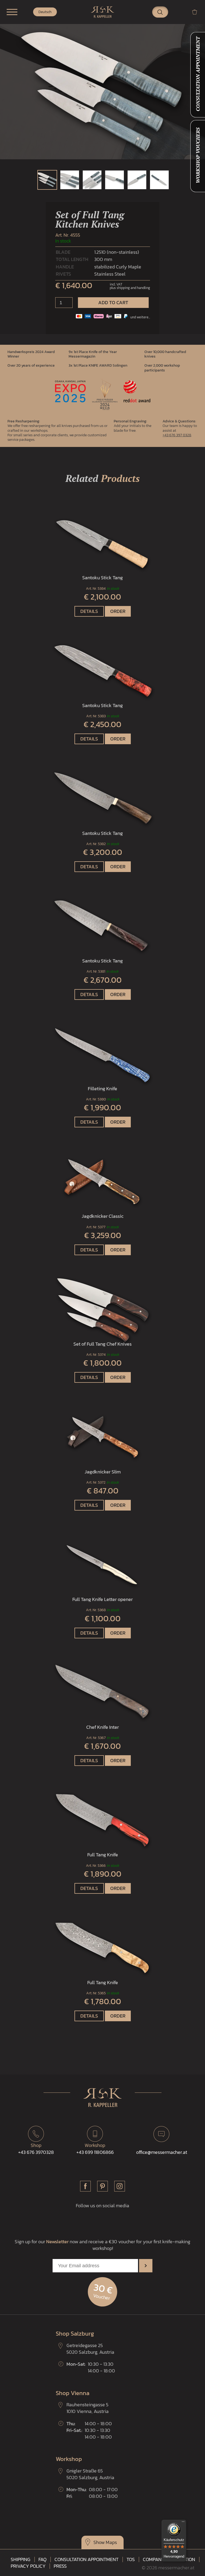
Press (60, 2566)
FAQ (42, 2559)
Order (118, 611)
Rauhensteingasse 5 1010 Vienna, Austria (88, 2408)
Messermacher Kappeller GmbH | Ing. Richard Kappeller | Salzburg (102, 12)
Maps (111, 2542)
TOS (131, 2559)
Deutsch (45, 12)
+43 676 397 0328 (177, 435)
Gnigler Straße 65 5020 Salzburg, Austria (90, 2474)
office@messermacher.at (162, 2152)
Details (89, 611)
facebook (85, 2186)
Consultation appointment (86, 2559)
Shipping (21, 2559)
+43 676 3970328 (36, 2149)
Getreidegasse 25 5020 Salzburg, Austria (90, 2349)
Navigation (12, 12)
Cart (197, 12)
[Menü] (183, 2523)
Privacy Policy (28, 2566)
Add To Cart (113, 302)
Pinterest (102, 2186)
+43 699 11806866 (95, 2149)
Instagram (120, 2186)
